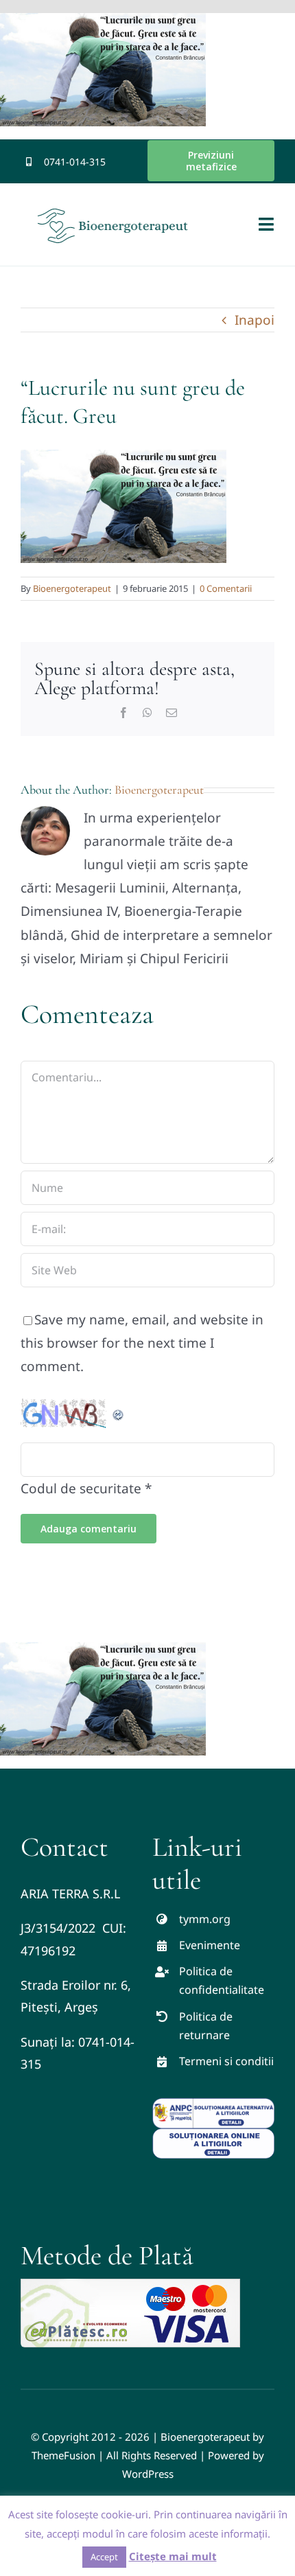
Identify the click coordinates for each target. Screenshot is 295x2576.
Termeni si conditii (226, 2061)
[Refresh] (119, 1410)
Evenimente (210, 1945)
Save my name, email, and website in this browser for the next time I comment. (142, 1343)
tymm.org (205, 1919)
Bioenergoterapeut (72, 588)
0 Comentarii (226, 588)
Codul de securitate (81, 1488)
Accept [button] (104, 2557)
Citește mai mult (173, 2556)
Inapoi (255, 320)
